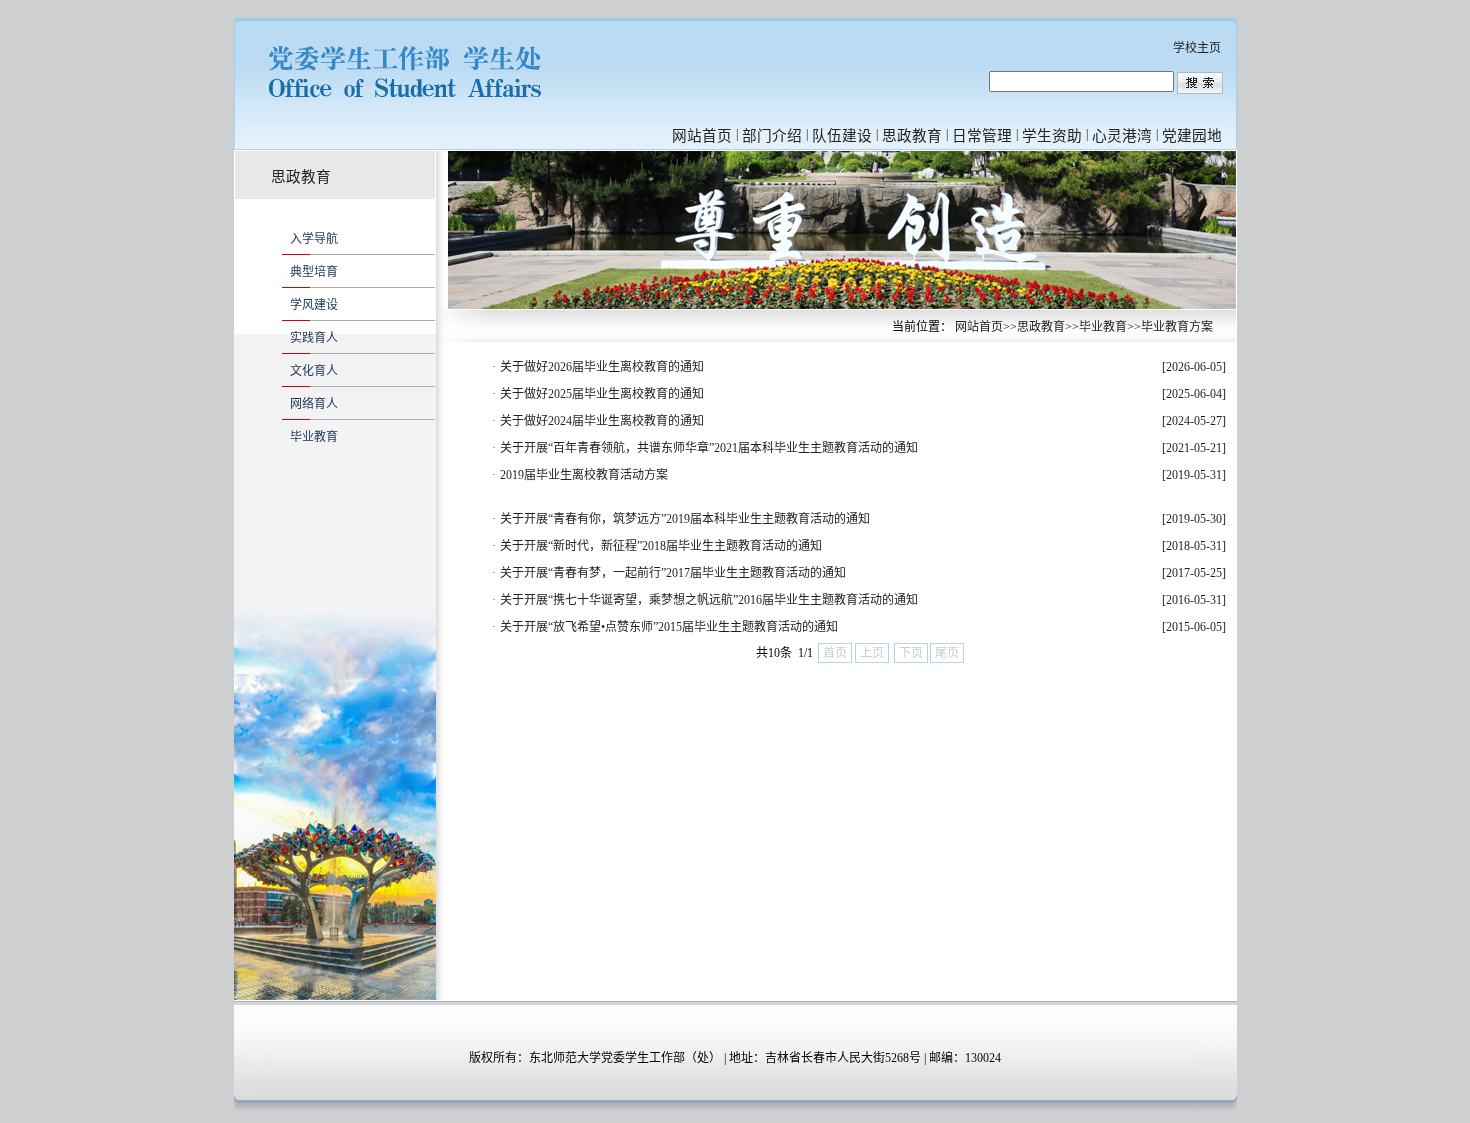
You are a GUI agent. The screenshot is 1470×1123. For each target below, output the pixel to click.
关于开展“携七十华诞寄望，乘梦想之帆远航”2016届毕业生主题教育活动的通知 (709, 600)
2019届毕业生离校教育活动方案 (584, 475)
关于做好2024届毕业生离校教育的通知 (602, 421)
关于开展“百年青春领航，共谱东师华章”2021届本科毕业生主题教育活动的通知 (709, 448)
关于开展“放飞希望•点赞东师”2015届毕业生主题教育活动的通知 (669, 627)
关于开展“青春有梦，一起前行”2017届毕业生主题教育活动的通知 (673, 573)
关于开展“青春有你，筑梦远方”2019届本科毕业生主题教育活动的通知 (685, 519)
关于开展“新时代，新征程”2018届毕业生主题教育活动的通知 (661, 546)
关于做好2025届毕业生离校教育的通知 (602, 394)
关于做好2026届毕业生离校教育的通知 (602, 367)
